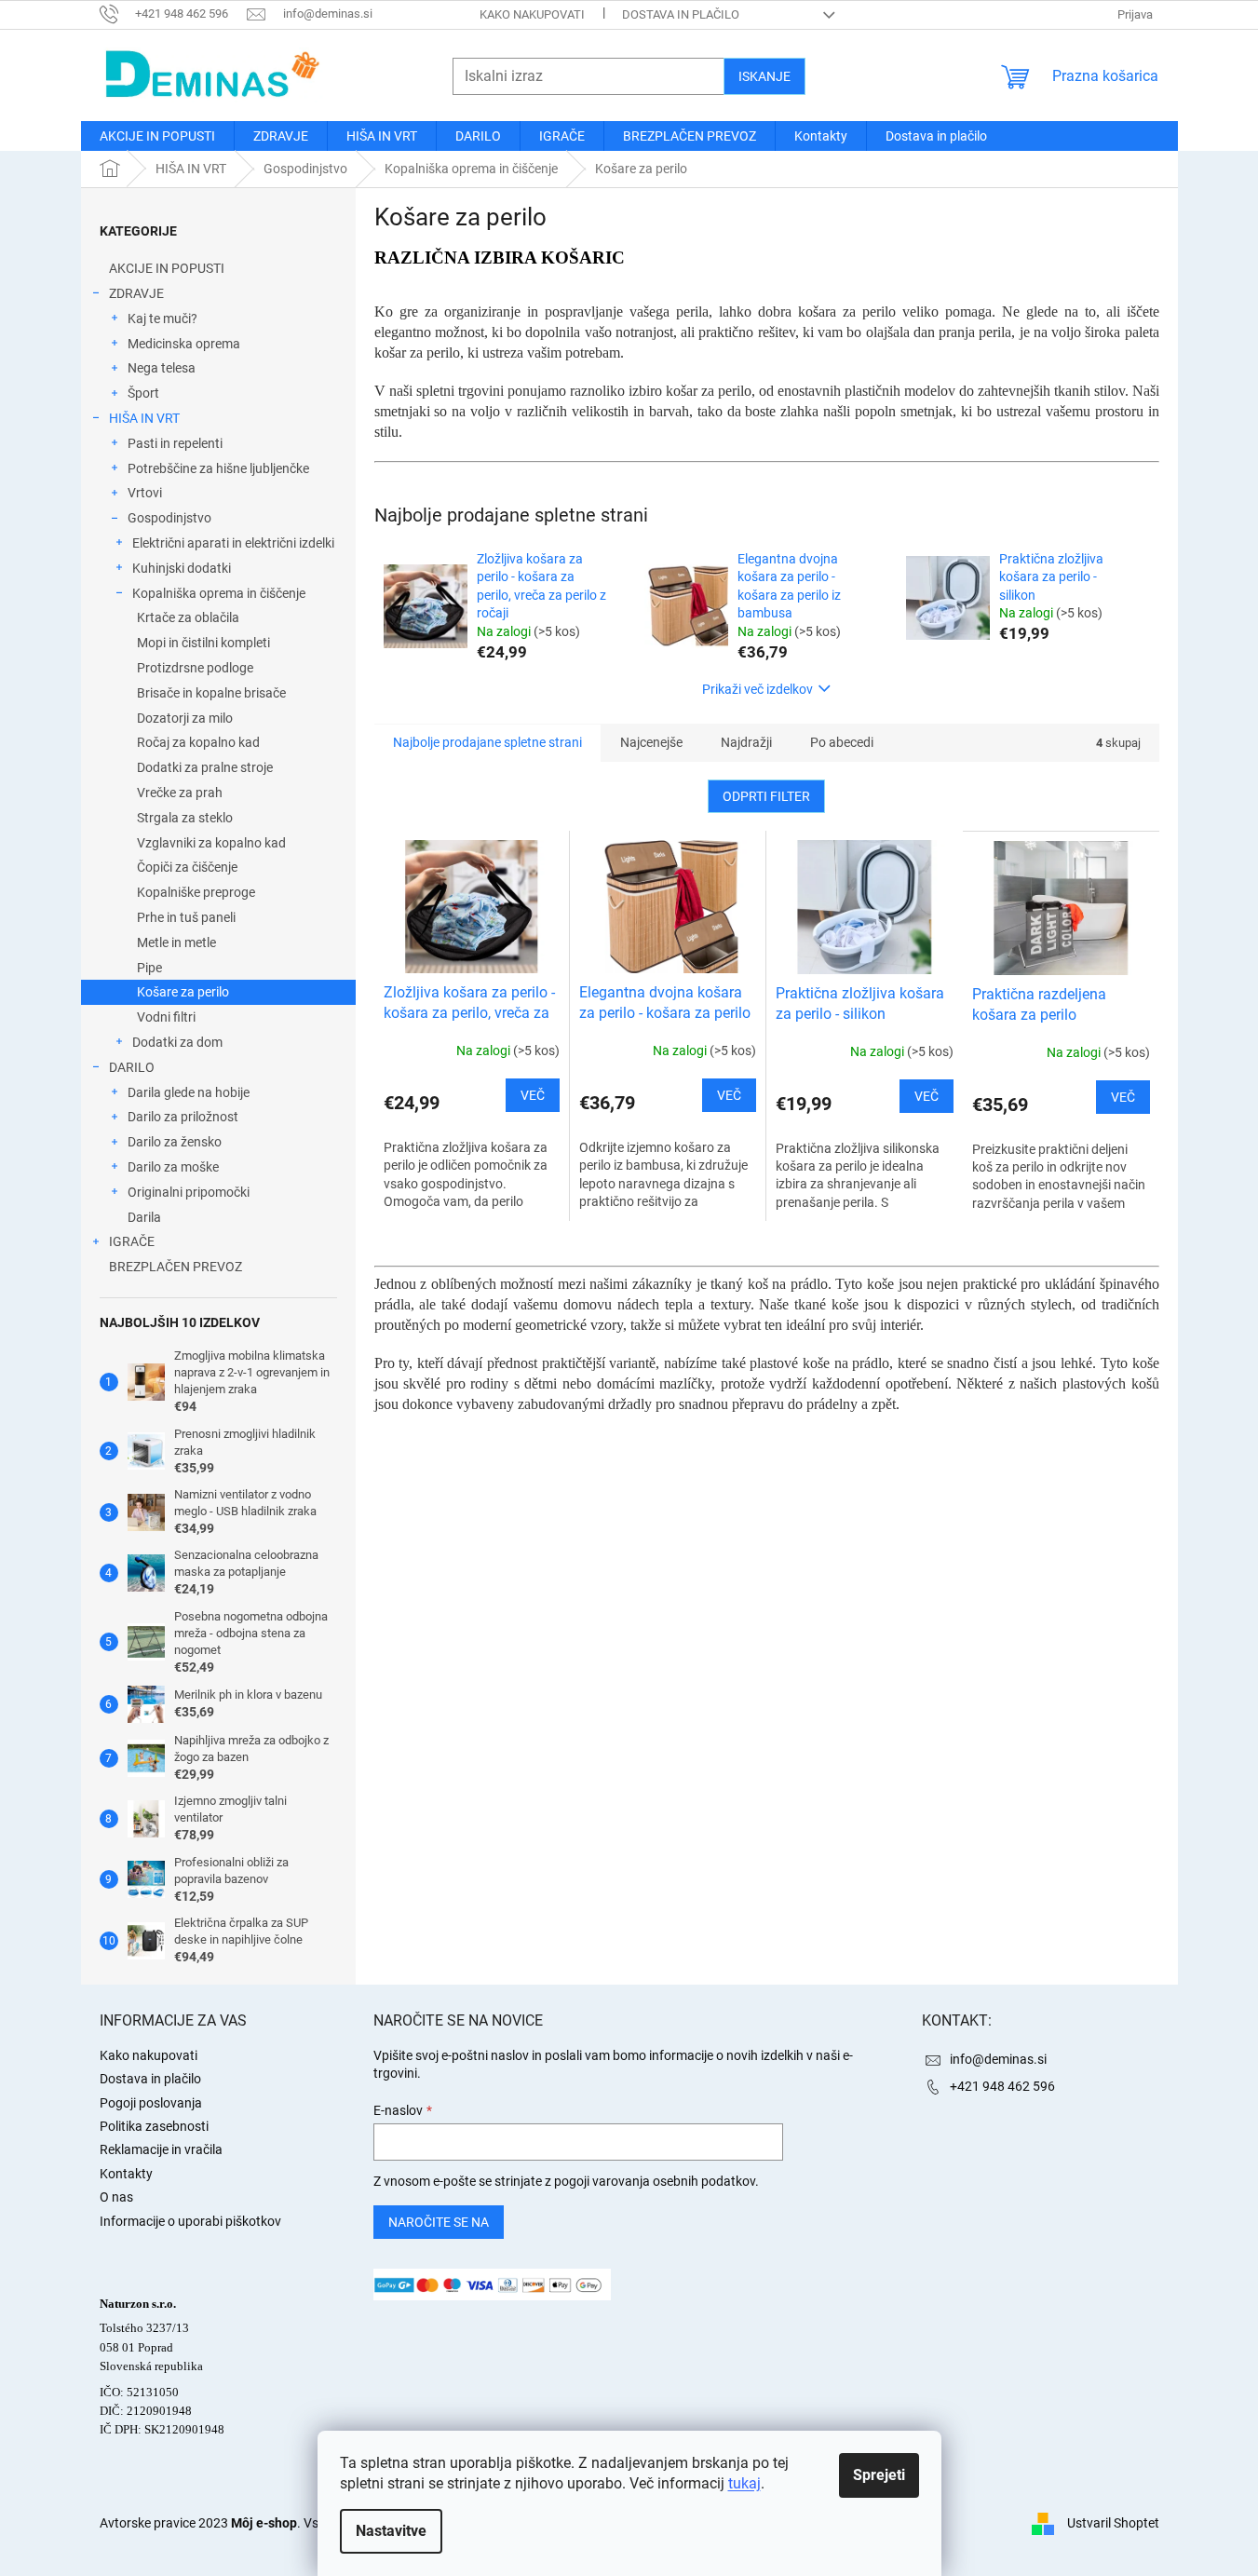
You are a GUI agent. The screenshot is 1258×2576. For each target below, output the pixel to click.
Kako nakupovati (532, 14)
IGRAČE (132, 1241)
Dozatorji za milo (185, 718)
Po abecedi (842, 742)
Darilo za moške (173, 1167)
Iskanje (764, 76)
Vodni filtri (166, 1017)
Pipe (149, 968)
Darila (144, 1217)
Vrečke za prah (180, 793)
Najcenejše (651, 742)
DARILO (132, 1067)
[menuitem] (157, 136)
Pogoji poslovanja (151, 2103)
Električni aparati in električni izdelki (233, 543)
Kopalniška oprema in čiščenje (219, 593)
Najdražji (746, 742)
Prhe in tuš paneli (186, 917)
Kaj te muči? (162, 319)
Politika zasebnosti (154, 2126)
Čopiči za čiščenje (187, 867)
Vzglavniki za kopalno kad (211, 843)
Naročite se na (439, 2222)
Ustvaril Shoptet (1113, 2523)
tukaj (744, 2483)
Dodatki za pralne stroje (205, 767)
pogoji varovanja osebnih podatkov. (656, 2181)
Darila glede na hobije (189, 1092)
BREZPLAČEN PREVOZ (176, 1267)
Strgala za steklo (185, 818)
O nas (116, 2197)
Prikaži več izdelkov (758, 689)
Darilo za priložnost (183, 1117)
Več (533, 1095)
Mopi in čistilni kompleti (203, 643)
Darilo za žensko (175, 1142)
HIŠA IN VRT (144, 418)
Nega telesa (162, 368)
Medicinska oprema (184, 344)
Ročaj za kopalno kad (198, 742)
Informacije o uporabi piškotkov (190, 2221)
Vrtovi (145, 493)
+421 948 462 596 (1002, 2086)
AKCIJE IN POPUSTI (167, 268)
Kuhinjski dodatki (182, 568)
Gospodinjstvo (169, 518)
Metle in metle (176, 942)
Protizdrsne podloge (195, 668)
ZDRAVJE (136, 293)
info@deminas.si (998, 2059)
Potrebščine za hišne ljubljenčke (218, 468)
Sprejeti (879, 2475)
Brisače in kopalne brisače (211, 693)
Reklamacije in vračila (161, 2149)
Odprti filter (766, 796)
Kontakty (126, 2174)
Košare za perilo (183, 992)
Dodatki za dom (177, 1042)
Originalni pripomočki (189, 1192)
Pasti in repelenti (175, 443)
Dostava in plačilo (681, 14)
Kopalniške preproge (196, 892)
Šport (143, 393)
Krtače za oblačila (188, 617)
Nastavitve (391, 2531)
